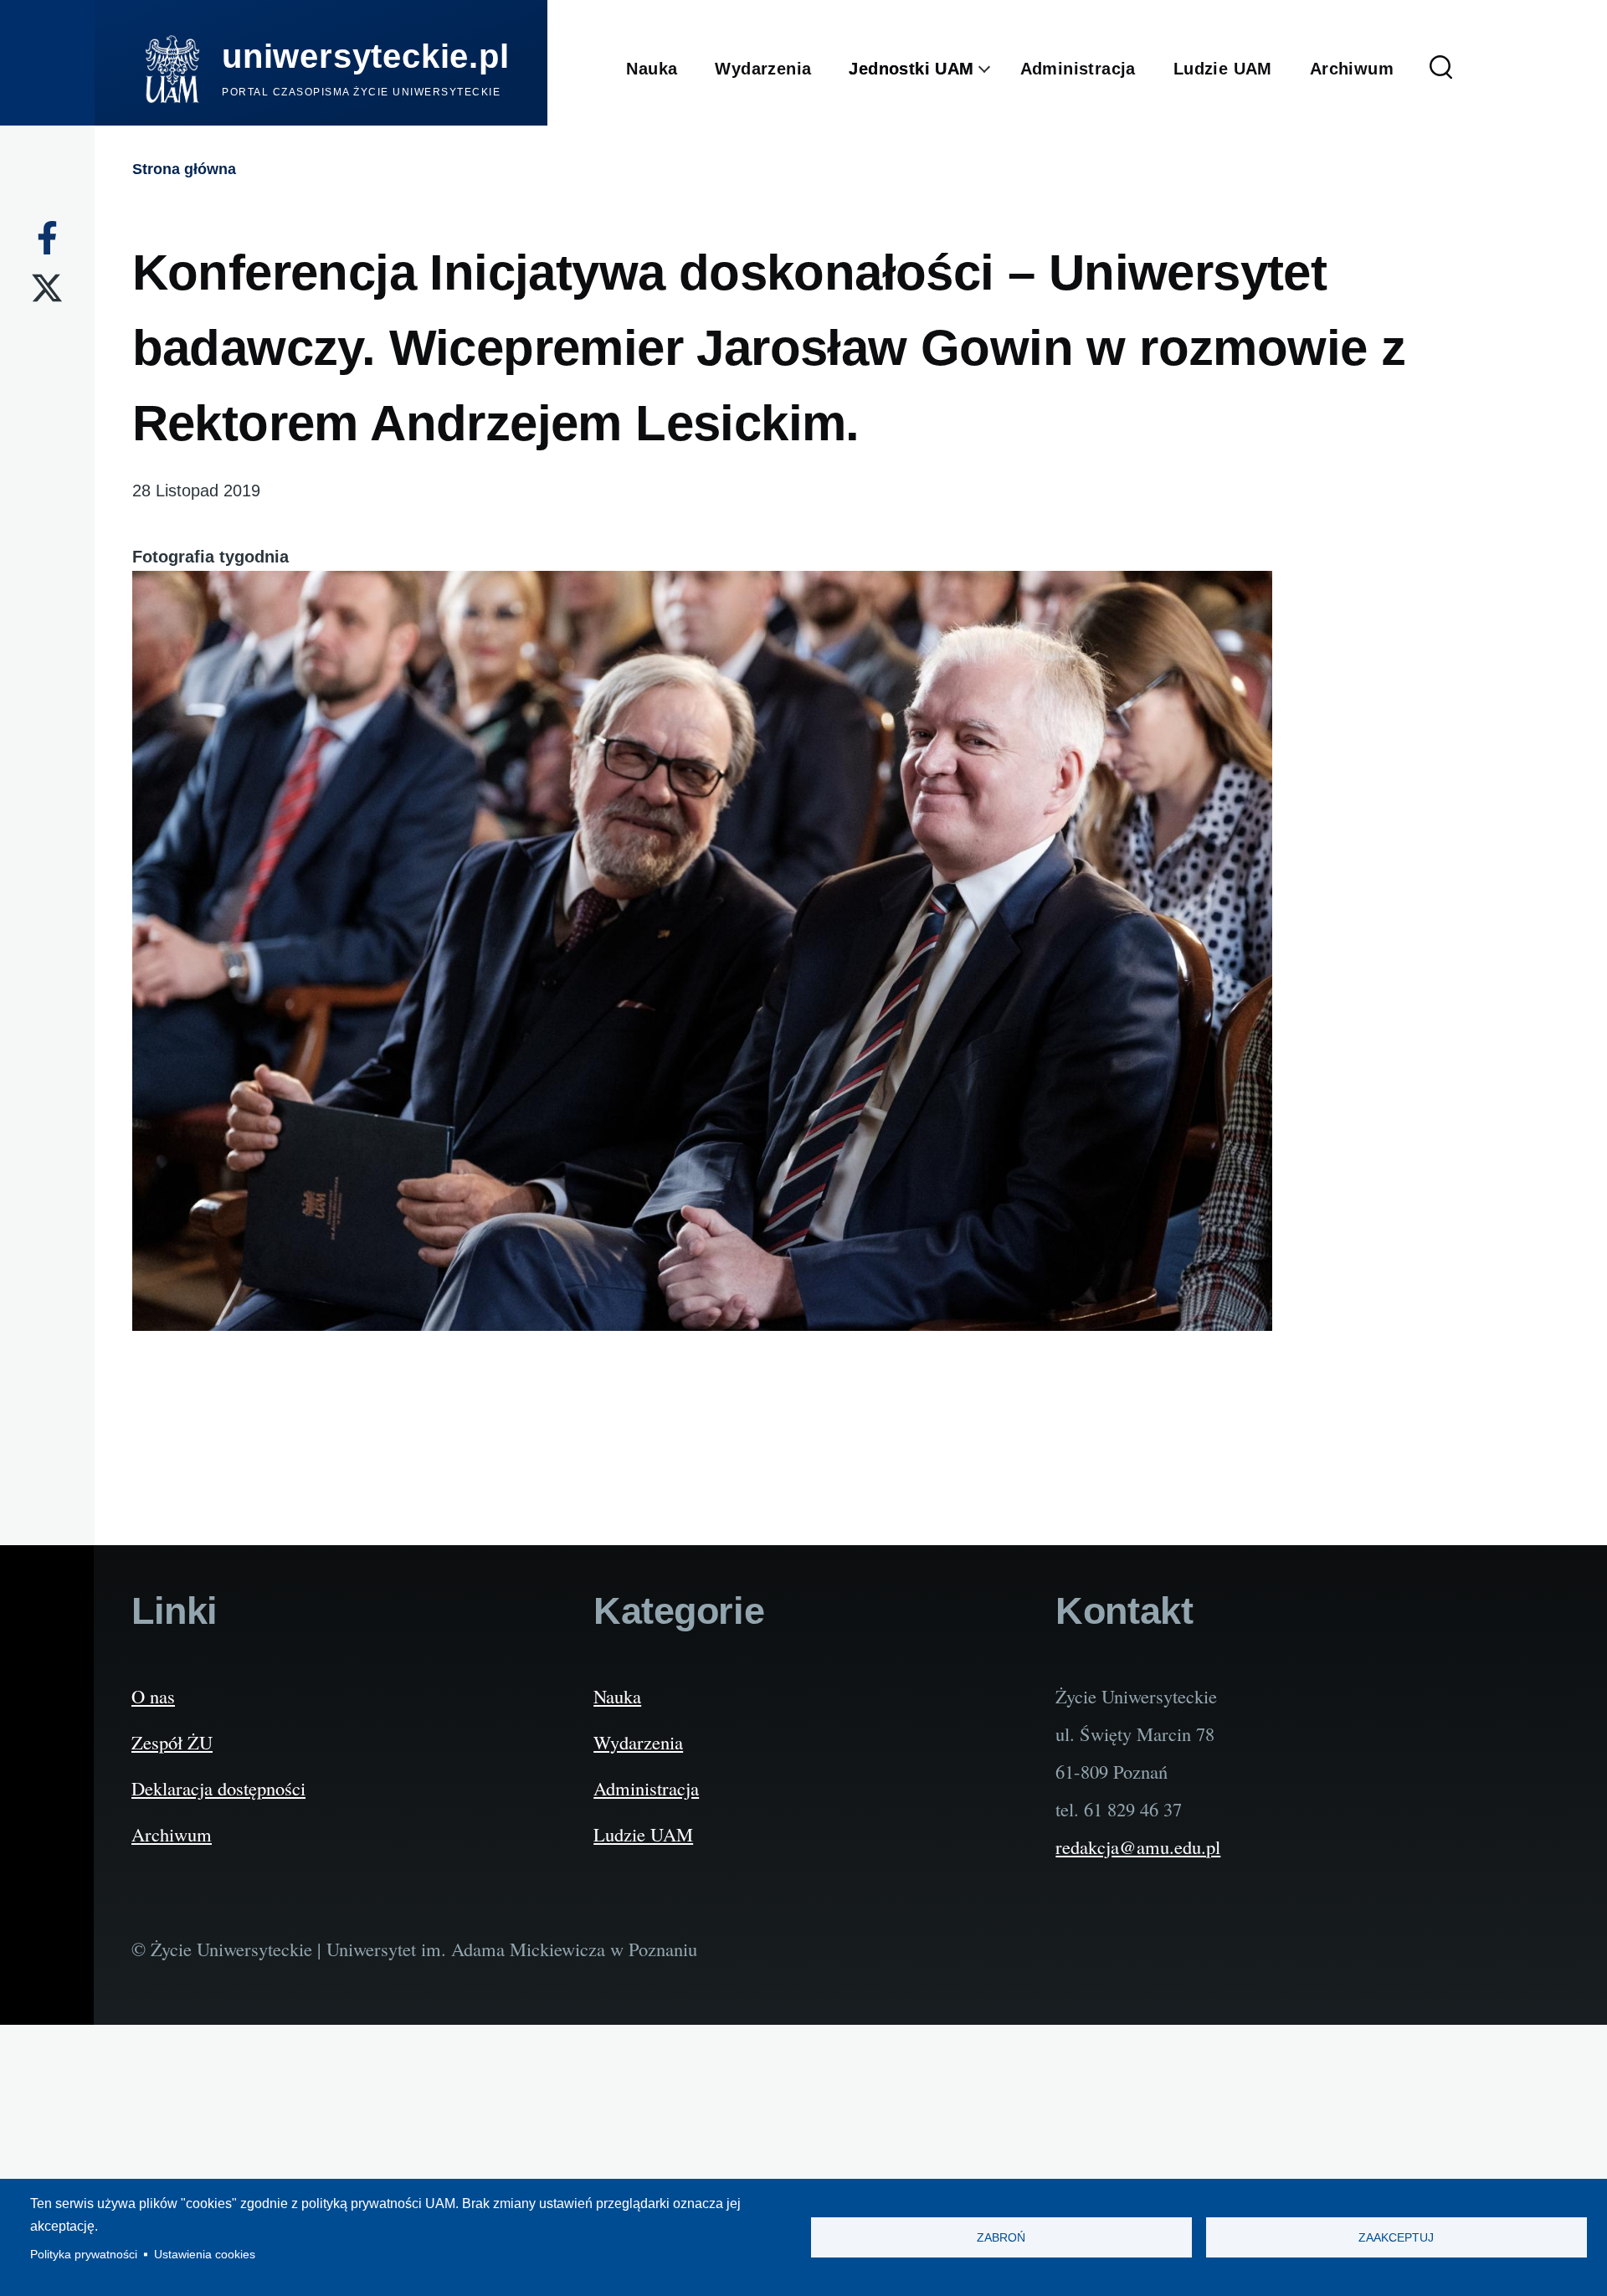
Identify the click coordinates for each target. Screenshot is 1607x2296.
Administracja (646, 1788)
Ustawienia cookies (205, 2255)
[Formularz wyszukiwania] (1441, 69)
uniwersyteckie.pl (366, 56)
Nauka (617, 1696)
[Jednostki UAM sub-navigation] (997, 69)
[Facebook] (47, 238)
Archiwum (172, 1834)
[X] (47, 288)
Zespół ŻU (172, 1742)
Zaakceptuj (1396, 2238)
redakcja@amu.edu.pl (1138, 1847)
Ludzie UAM (643, 1834)
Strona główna (184, 169)
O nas (153, 1696)
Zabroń (1001, 2238)
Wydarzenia (638, 1742)
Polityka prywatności (84, 2255)
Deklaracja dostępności (218, 1788)
